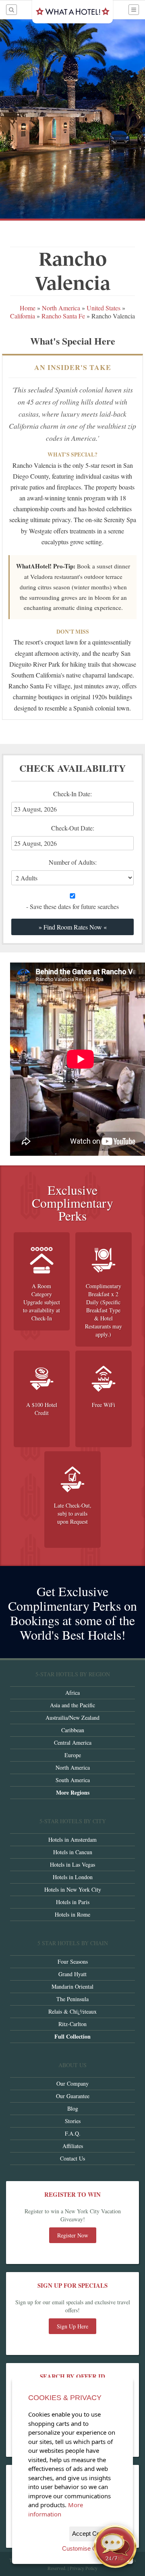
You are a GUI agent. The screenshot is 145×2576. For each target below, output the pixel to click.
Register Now (73, 2235)
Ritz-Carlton (72, 2024)
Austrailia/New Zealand (72, 1718)
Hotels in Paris (73, 1902)
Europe (73, 1755)
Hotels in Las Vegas (72, 1864)
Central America (73, 1742)
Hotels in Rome (72, 1914)
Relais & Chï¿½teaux (72, 2011)
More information (56, 2509)
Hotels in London (73, 1877)
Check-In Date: (77, 803)
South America (73, 1780)
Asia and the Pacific (72, 1705)
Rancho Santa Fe (63, 316)
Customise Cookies (88, 2548)
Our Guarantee (73, 2096)
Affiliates (73, 2146)
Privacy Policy (84, 2568)
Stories (73, 2121)
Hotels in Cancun (73, 1852)
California (23, 316)
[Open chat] (115, 2546)
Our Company (72, 2083)
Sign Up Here (72, 2326)
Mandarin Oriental (72, 1986)
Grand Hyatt (72, 1974)
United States (104, 308)
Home (28, 308)
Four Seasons (73, 1961)
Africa (72, 1693)
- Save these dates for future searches (72, 906)
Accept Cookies (93, 2534)
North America (62, 308)
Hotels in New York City (73, 1889)
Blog (73, 2108)
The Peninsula (72, 1999)
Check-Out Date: (77, 837)
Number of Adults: (73, 862)
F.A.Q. (73, 2133)
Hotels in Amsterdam (72, 1840)
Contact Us (72, 2158)
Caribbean (73, 1730)
